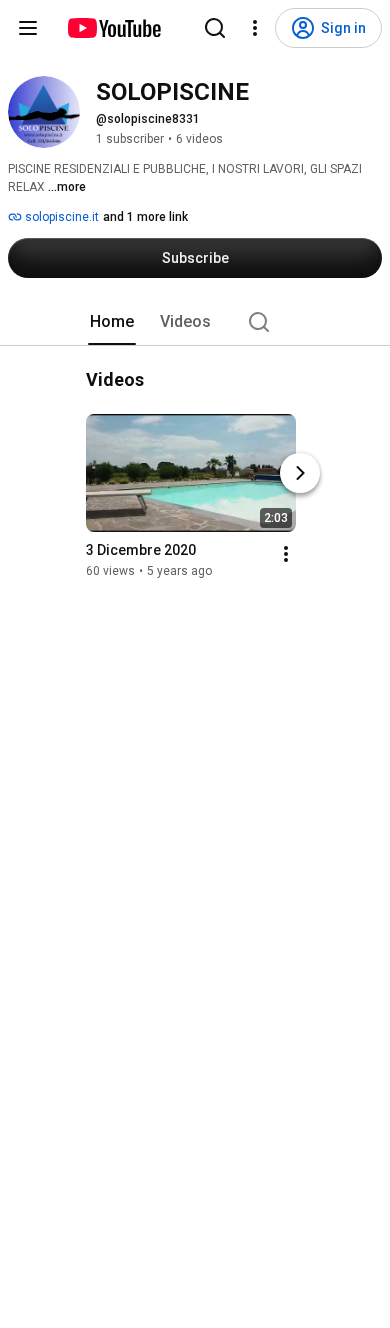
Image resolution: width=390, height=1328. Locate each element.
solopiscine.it (60, 217)
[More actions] (286, 554)
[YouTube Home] (113, 28)
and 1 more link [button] (145, 217)
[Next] (300, 473)
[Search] (215, 28)
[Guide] (28, 28)
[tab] (112, 322)
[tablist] (195, 322)
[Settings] (255, 28)
